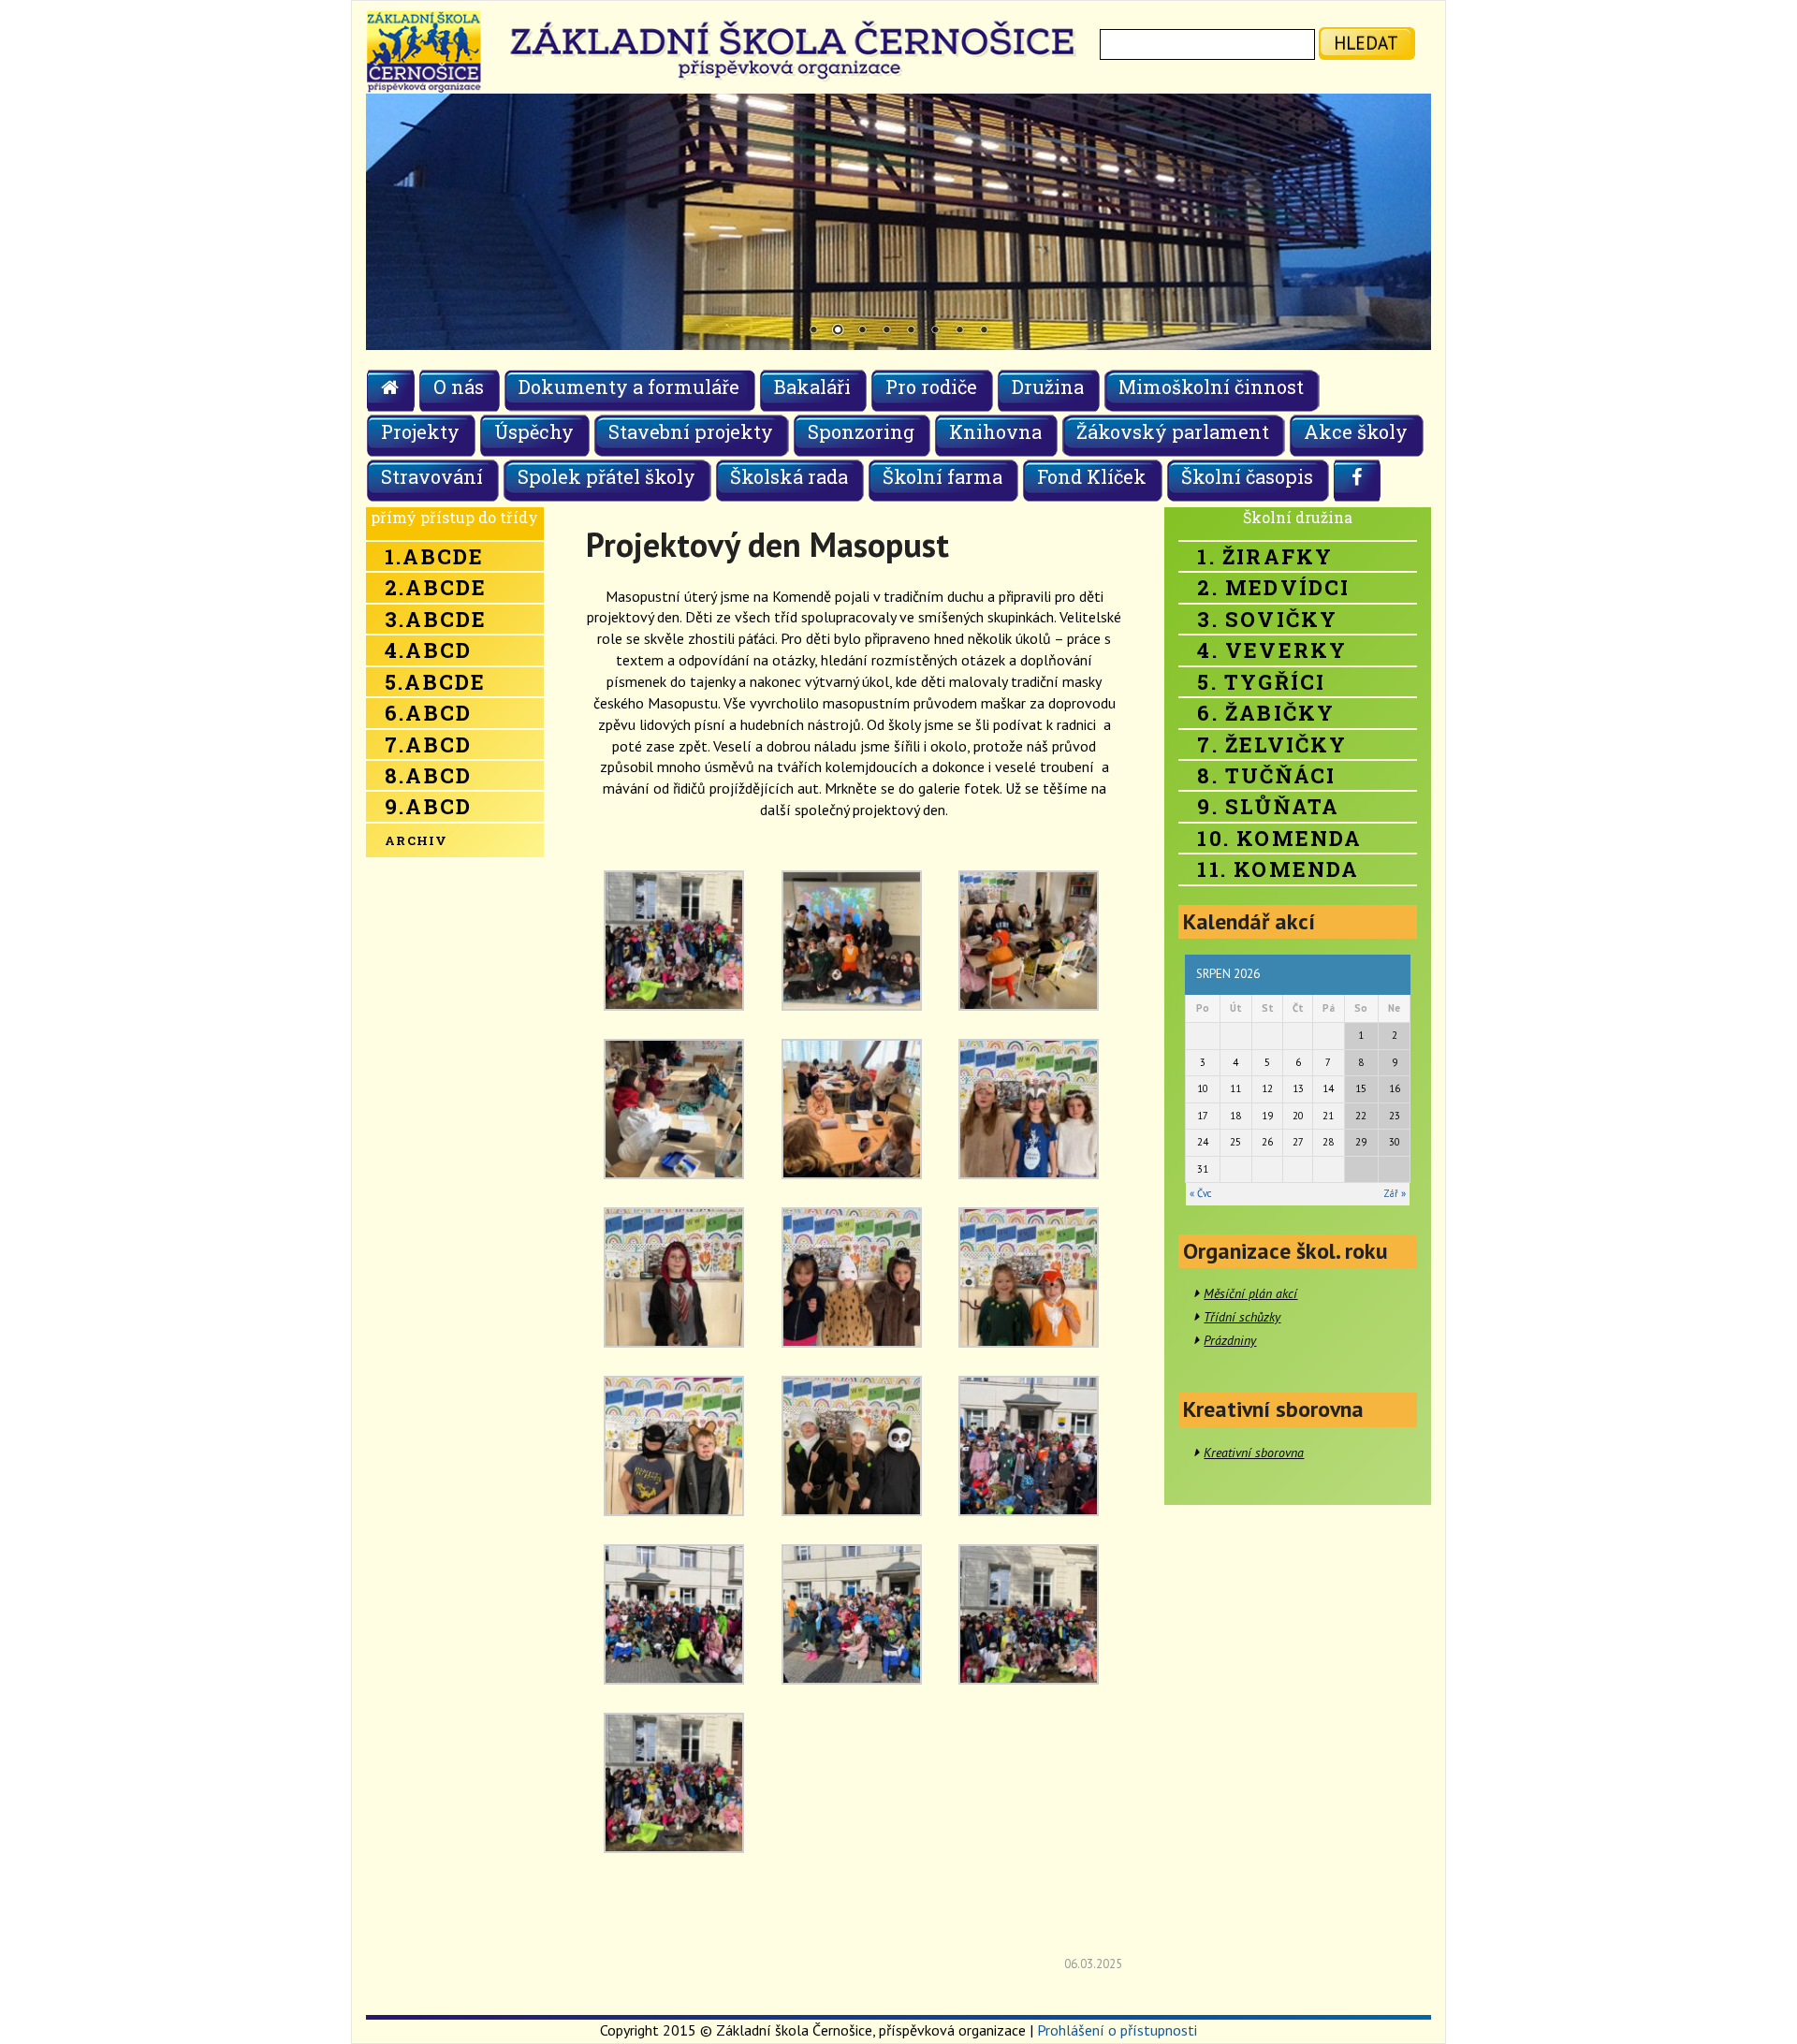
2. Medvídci (1273, 587)
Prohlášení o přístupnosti (1117, 2030)
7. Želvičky (1272, 745)
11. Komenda (1278, 869)
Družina (1048, 387)
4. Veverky (1272, 650)
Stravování (432, 476)
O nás (459, 387)
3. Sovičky (1267, 619)
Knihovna (995, 431)
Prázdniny (1230, 1340)
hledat (1366, 43)
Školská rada (789, 476)
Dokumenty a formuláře (629, 387)
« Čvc (1200, 1193)
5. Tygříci (1261, 682)
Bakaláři (812, 387)
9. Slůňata (1268, 806)
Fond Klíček (1092, 476)
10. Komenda (1279, 838)
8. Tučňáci (1266, 775)
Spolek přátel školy (606, 476)
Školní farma (942, 476)
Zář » (1395, 1193)
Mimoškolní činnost (1211, 387)
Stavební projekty (691, 431)
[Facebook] (1358, 480)
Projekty (420, 431)
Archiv (416, 840)
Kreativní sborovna (1254, 1453)
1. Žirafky (1265, 556)
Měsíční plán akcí (1250, 1293)
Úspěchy (534, 431)
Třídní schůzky (1242, 1317)
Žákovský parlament (1173, 431)
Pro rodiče (931, 387)
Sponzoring (861, 431)
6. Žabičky (1266, 713)
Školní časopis (1247, 476)
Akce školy (1356, 431)
